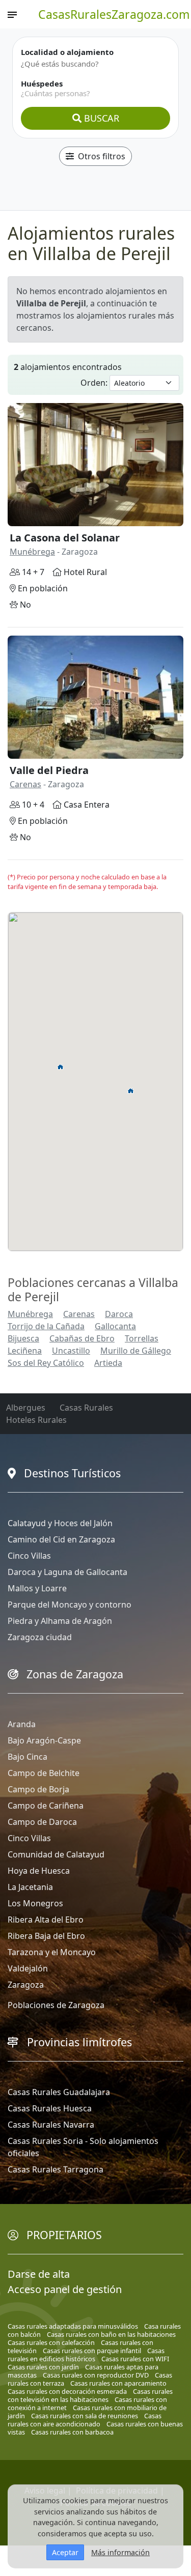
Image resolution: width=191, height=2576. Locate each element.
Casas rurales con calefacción (51, 2342)
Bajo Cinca (28, 1757)
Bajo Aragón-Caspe (44, 1740)
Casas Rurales (86, 1408)
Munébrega (32, 552)
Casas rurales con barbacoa (72, 2432)
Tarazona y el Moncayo (52, 1952)
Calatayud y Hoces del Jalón (60, 1523)
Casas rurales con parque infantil (92, 2351)
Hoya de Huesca (39, 1871)
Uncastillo (71, 1351)
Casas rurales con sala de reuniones (85, 2416)
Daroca (119, 1314)
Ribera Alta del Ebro (46, 1920)
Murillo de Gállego (136, 1351)
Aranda (22, 1724)
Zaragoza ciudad (40, 1637)
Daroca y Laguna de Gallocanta (67, 1572)
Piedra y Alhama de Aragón (60, 1621)
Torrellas (142, 1338)
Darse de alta (39, 2274)
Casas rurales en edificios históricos (86, 2355)
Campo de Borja (38, 1789)
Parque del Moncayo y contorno (70, 1605)
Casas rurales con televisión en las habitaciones (90, 2395)
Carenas (25, 784)
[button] (131, 1091)
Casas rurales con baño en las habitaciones (111, 2334)
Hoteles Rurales (36, 1420)
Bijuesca (23, 1338)
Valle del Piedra (49, 770)
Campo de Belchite (44, 1773)
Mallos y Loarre (37, 1588)
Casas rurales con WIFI (135, 2359)
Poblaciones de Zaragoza (56, 2005)
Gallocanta (115, 1326)
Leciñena (25, 1351)
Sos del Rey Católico (46, 1363)
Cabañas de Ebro (82, 1338)
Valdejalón (28, 1968)
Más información (120, 2552)
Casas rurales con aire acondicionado (85, 2420)
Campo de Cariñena (46, 1806)
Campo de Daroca (42, 1822)
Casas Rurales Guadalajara (59, 2092)
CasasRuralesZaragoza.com (114, 14)
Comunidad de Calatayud (56, 1854)
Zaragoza (26, 1985)
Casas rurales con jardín (43, 2367)
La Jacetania (30, 1887)
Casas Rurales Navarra (51, 2125)
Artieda (108, 1363)
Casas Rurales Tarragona (56, 2169)
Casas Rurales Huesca (50, 2108)
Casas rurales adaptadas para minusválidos (73, 2326)
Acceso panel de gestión (65, 2289)
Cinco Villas (29, 1556)
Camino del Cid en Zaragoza (61, 1539)
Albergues (26, 1408)
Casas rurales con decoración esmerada (67, 2391)
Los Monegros (35, 1903)
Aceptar (65, 2552)
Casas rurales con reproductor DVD (96, 2375)
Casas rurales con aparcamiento (118, 2383)
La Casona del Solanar (65, 538)
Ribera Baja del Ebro (46, 1936)
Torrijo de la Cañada (46, 1326)
